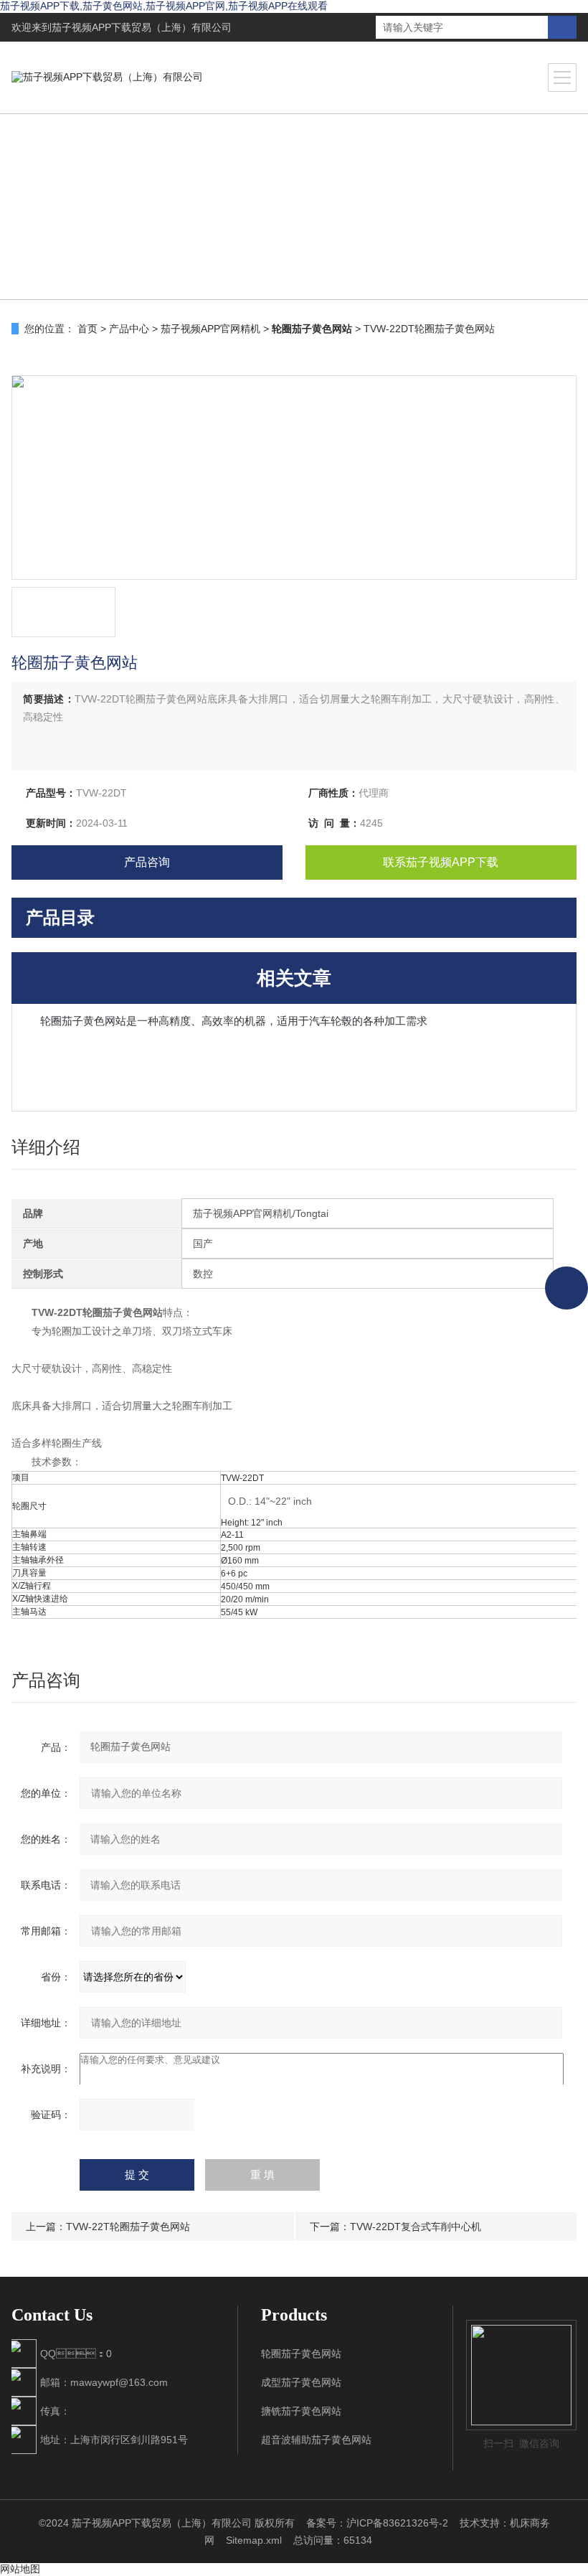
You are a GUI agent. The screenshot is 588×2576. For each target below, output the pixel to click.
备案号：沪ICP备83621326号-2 (377, 2523)
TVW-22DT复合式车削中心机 (416, 2227)
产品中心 (129, 329)
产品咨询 (147, 862)
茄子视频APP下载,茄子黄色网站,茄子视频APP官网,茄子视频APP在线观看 (164, 6)
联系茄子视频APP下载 (441, 862)
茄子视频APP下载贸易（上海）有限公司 (142, 27)
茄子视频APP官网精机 (210, 329)
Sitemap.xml (254, 2540)
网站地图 (20, 2569)
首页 (87, 329)
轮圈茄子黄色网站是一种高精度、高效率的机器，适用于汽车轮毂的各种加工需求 (234, 1021)
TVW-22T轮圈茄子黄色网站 (128, 2227)
